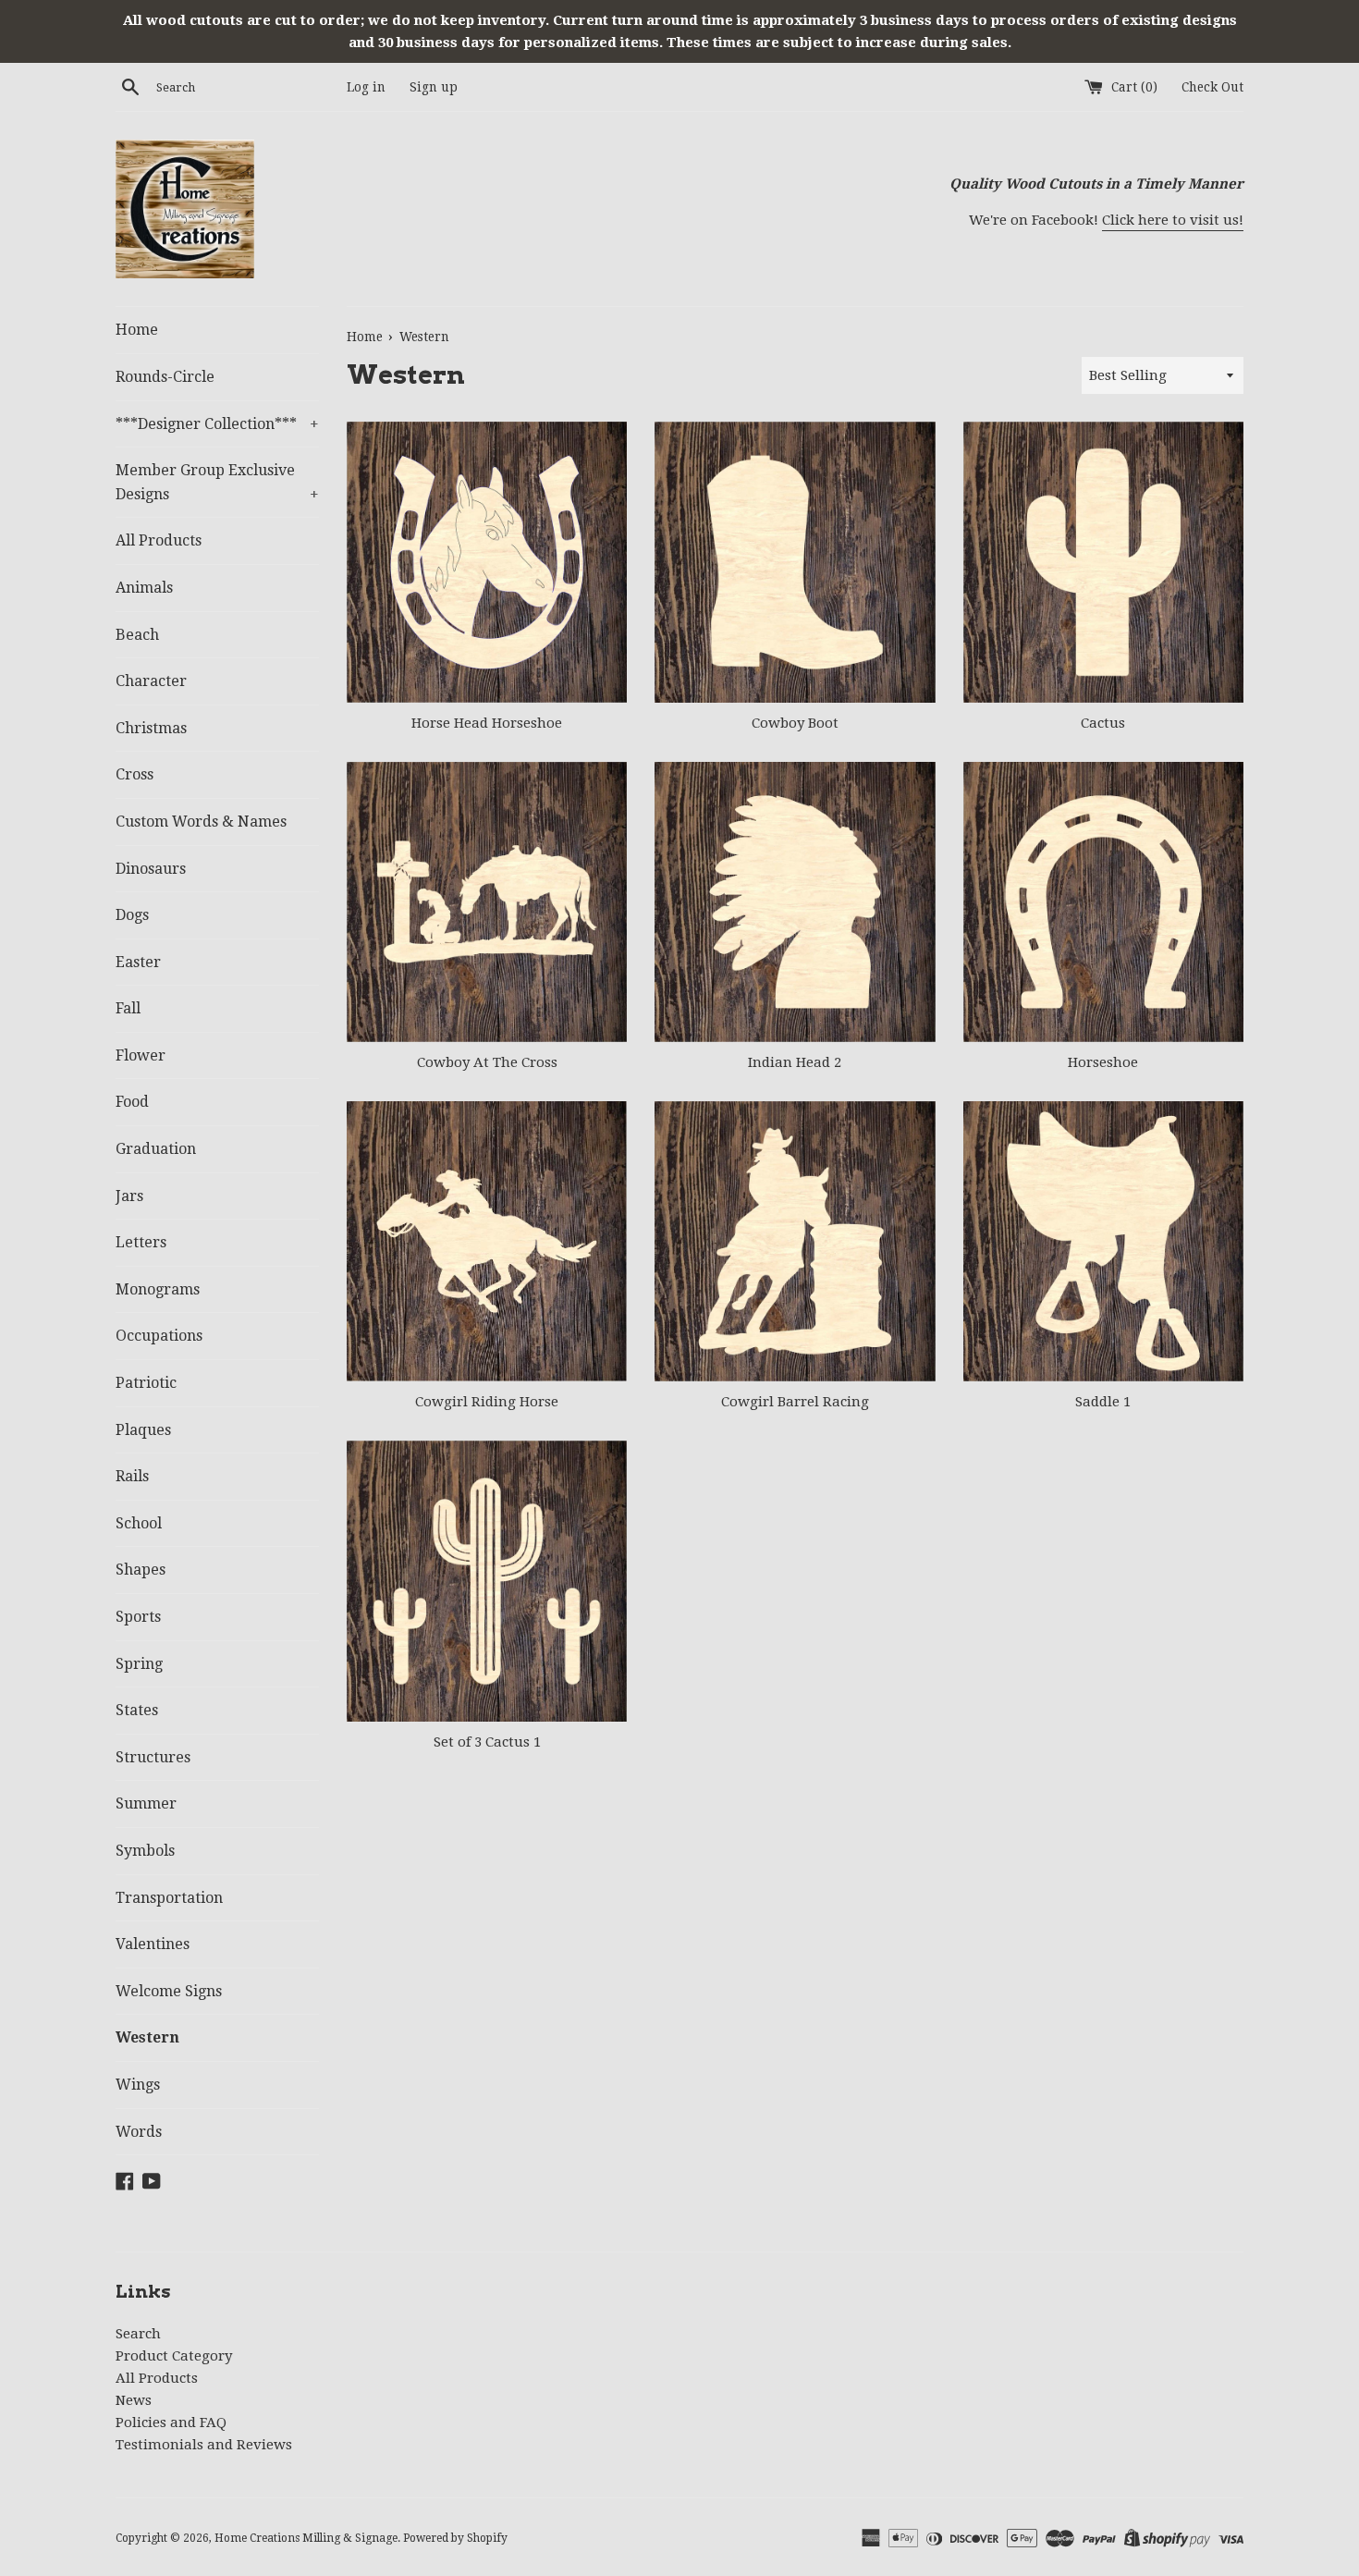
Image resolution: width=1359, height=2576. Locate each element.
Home (137, 330)
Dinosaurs (151, 869)
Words (139, 2132)
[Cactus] (1103, 562)
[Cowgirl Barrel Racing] (795, 1241)
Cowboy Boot (795, 723)
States (137, 1710)
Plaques (143, 1430)
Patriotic (146, 1383)
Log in (366, 87)
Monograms (158, 1289)
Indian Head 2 (795, 1062)
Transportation (169, 1898)
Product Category (174, 2356)
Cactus (1103, 723)
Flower (141, 1055)
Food (132, 1102)
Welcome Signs (169, 1991)
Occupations (159, 1336)
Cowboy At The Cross (487, 1062)
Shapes (141, 1570)
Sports (138, 1617)
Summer (146, 1803)
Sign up (434, 87)
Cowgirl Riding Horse (487, 1402)
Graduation (156, 1149)
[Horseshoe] (1103, 902)
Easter (138, 962)
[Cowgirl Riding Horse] (487, 1241)
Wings (138, 2085)
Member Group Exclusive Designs (217, 482)
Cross (135, 774)
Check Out (1212, 87)
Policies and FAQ (171, 2423)
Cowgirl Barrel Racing (795, 1402)
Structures (153, 1757)
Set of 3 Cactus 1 (487, 1742)
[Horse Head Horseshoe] (487, 562)
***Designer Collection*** (217, 424)
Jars (129, 1196)
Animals (144, 588)
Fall (128, 1008)
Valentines (153, 1944)
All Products (159, 540)
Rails (132, 1476)
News (134, 2400)
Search (138, 2334)
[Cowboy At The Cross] (487, 902)
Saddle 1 (1103, 1402)
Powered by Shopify (455, 2538)
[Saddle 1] (1103, 1241)
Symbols (145, 1851)
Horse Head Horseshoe (487, 723)
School (139, 1523)
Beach (137, 635)
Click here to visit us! (1173, 220)
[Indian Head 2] (795, 902)
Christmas (151, 728)
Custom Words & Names (201, 822)
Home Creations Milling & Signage (306, 2538)
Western (147, 2037)
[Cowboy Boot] (795, 562)
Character (151, 681)
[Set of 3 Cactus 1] (487, 1581)
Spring (139, 1664)
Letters (141, 1242)
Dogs (132, 915)
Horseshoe (1103, 1062)
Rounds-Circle (165, 377)
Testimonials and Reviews (204, 2445)
